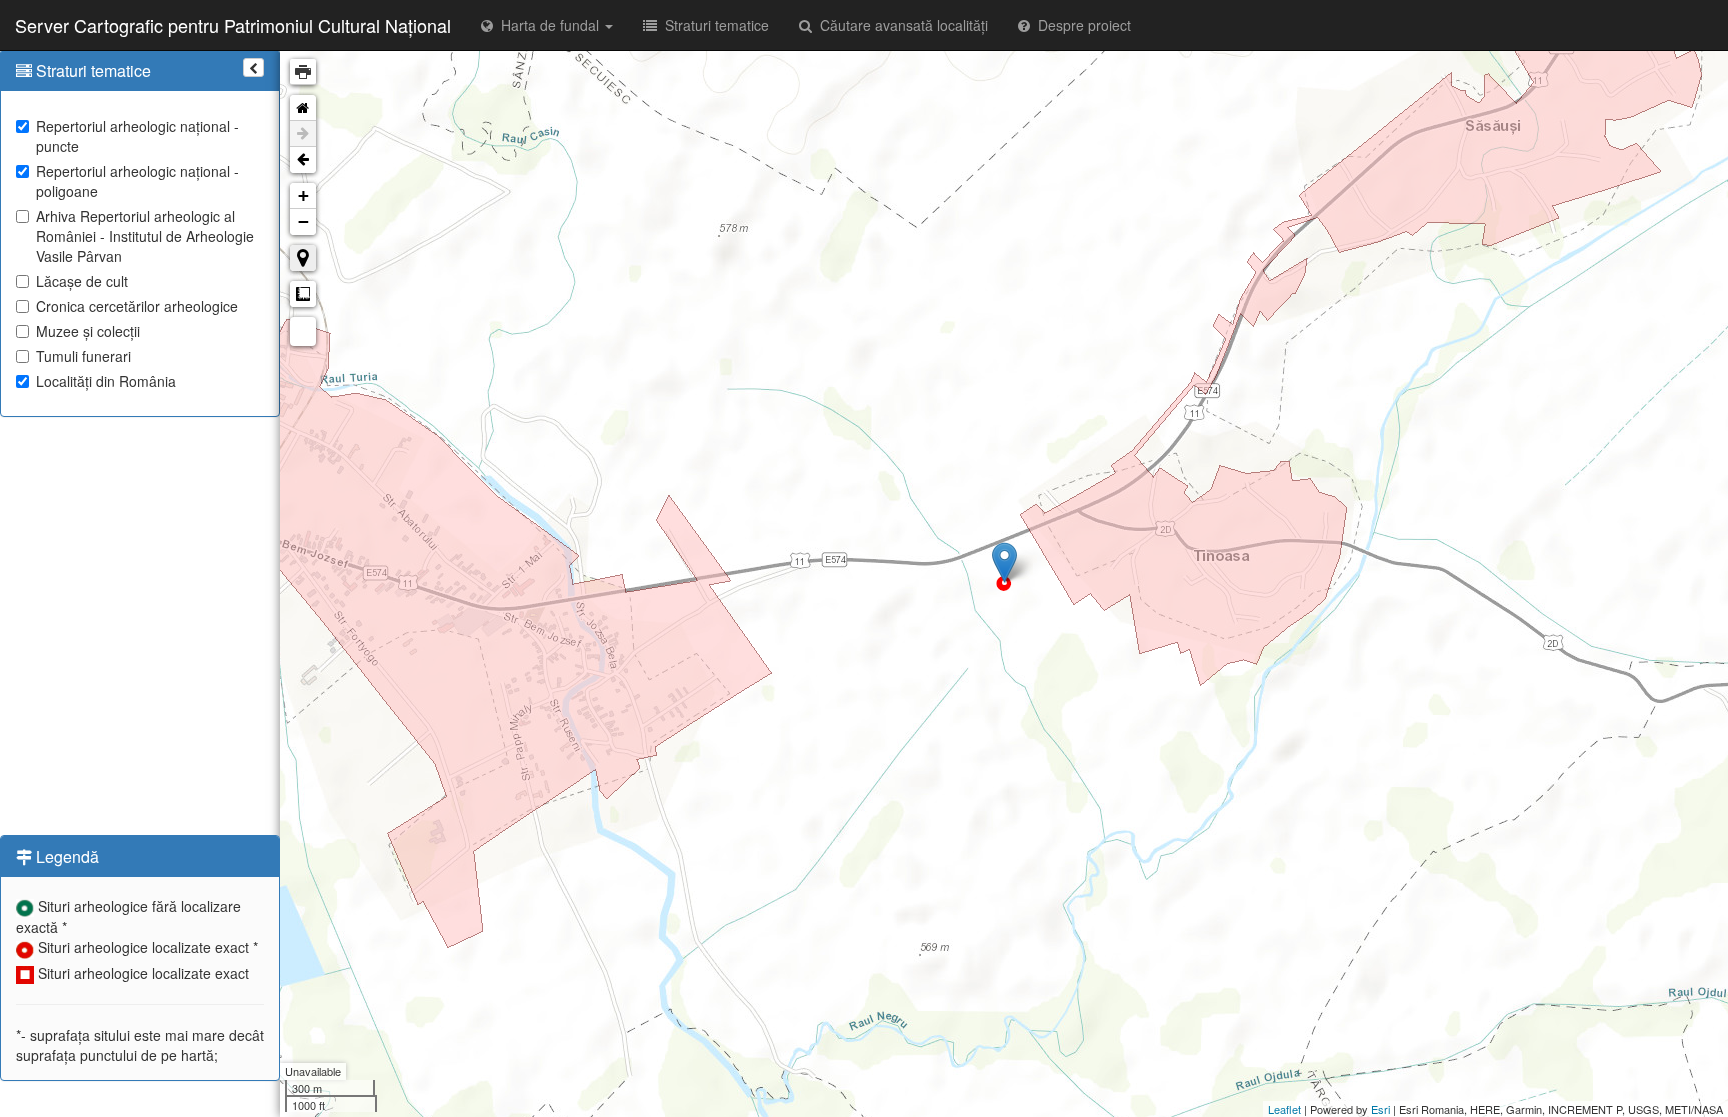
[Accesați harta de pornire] (303, 108)
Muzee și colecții (88, 331)
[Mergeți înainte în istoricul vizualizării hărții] (303, 134)
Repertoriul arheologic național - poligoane (137, 181)
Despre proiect (1080, 25)
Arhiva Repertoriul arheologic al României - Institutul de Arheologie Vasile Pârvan (145, 236)
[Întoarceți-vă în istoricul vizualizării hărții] (303, 160)
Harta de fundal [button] (548, 25)
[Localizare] (303, 258)
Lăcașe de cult (82, 281)
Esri (1380, 1109)
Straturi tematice (713, 25)
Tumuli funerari (83, 356)
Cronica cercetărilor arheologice (137, 306)
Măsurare (303, 294)
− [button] (303, 221)
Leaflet (1284, 1109)
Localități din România (106, 381)
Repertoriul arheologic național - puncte (137, 136)
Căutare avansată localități (900, 25)
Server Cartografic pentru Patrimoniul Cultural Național (233, 25)
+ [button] (303, 195)
